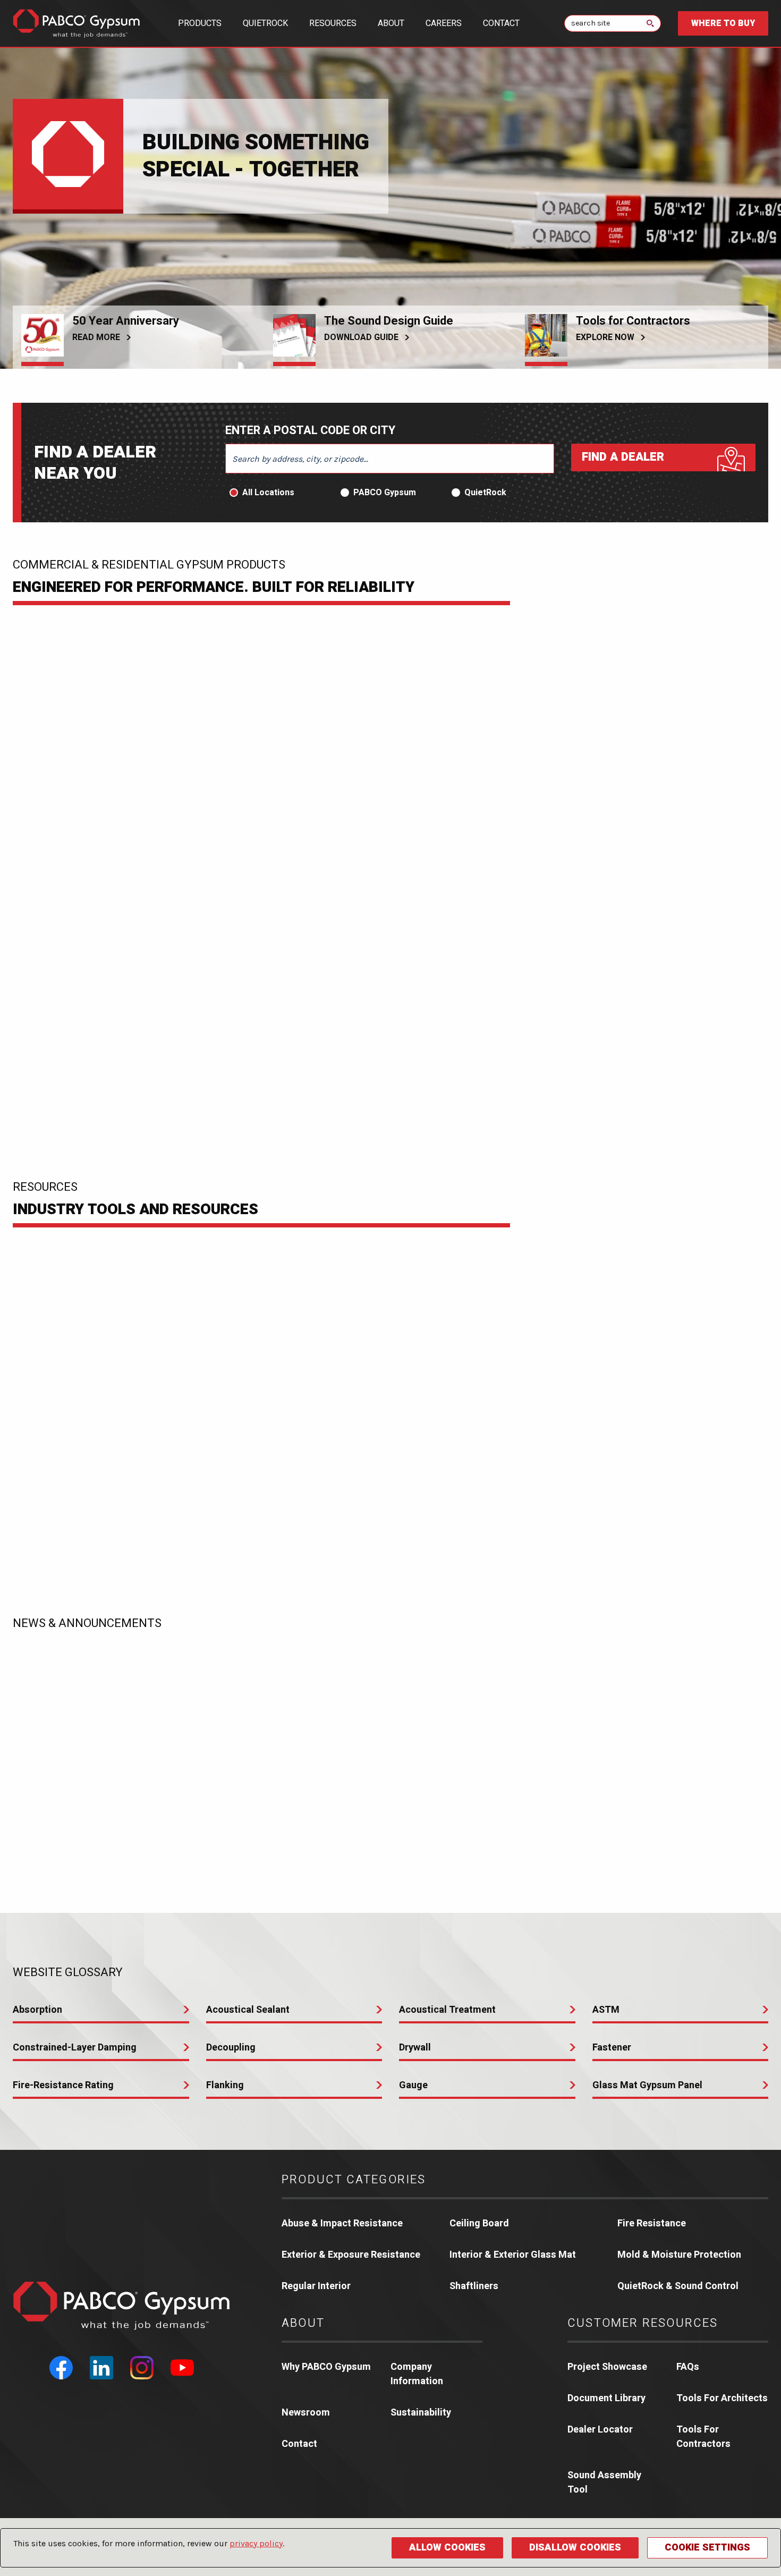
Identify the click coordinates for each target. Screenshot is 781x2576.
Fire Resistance (652, 2223)
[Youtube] (182, 2368)
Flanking (225, 2085)
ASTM (606, 2010)
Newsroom (306, 2413)
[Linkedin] (101, 2368)
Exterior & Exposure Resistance (351, 2255)
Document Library (606, 2398)
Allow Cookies (447, 2548)
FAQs (688, 2367)
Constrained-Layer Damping (75, 2048)
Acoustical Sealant (248, 2010)
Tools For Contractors (703, 2437)
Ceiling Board (479, 2223)
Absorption (37, 2010)
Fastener (612, 2048)
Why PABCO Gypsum (326, 2367)
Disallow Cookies (575, 2548)
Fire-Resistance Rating (63, 2085)
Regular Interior (316, 2286)
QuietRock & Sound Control (678, 2286)
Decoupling (231, 2048)
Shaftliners (474, 2286)
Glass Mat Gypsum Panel (647, 2085)
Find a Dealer (623, 457)
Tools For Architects (722, 2398)
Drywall (415, 2048)
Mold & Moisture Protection (679, 2255)
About (391, 23)
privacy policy (256, 2543)
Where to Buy (723, 23)
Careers (444, 23)
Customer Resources (643, 2323)
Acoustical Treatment (447, 2010)
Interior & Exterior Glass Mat (513, 2255)
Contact (501, 23)
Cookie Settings (707, 2548)
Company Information (417, 2374)
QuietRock (265, 23)
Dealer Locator (600, 2430)
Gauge (413, 2085)
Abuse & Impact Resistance (342, 2223)
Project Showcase (607, 2367)
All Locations (268, 493)
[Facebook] (61, 2368)
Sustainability (421, 2413)
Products (200, 23)
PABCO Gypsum (385, 493)
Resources (333, 23)
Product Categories (354, 2180)
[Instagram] (142, 2368)
